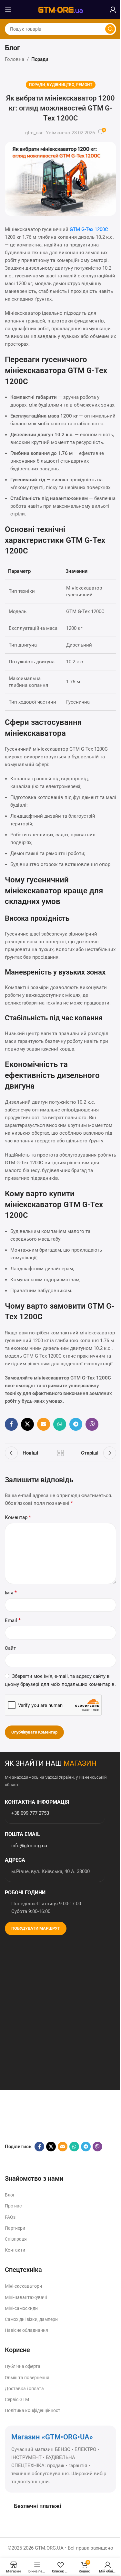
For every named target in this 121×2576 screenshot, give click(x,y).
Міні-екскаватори (23, 2286)
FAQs (10, 2217)
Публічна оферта (23, 2366)
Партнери (15, 2228)
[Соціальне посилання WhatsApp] (60, 1424)
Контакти (15, 2250)
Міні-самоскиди (21, 2308)
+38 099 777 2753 (30, 1813)
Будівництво (60, 85)
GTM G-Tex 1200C (89, 229)
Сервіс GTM (17, 2399)
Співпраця (16, 2239)
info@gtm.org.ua (29, 1846)
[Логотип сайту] (61, 9)
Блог (10, 2195)
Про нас (13, 2206)
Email (13, 1620)
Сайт (10, 1648)
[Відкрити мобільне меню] (8, 10)
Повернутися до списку (61, 1453)
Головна (15, 59)
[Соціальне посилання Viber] (92, 1424)
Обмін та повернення (27, 2378)
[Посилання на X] (27, 1424)
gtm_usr (34, 133)
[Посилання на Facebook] (11, 1424)
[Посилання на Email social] (44, 1424)
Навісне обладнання (26, 2330)
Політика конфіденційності (33, 2410)
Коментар (18, 1517)
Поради (40, 59)
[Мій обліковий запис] (113, 10)
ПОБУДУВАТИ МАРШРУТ (36, 1928)
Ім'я (11, 1593)
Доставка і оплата (24, 2389)
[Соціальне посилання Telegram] (76, 1424)
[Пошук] (110, 29)
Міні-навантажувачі (26, 2297)
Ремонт (84, 85)
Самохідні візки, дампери (31, 2319)
